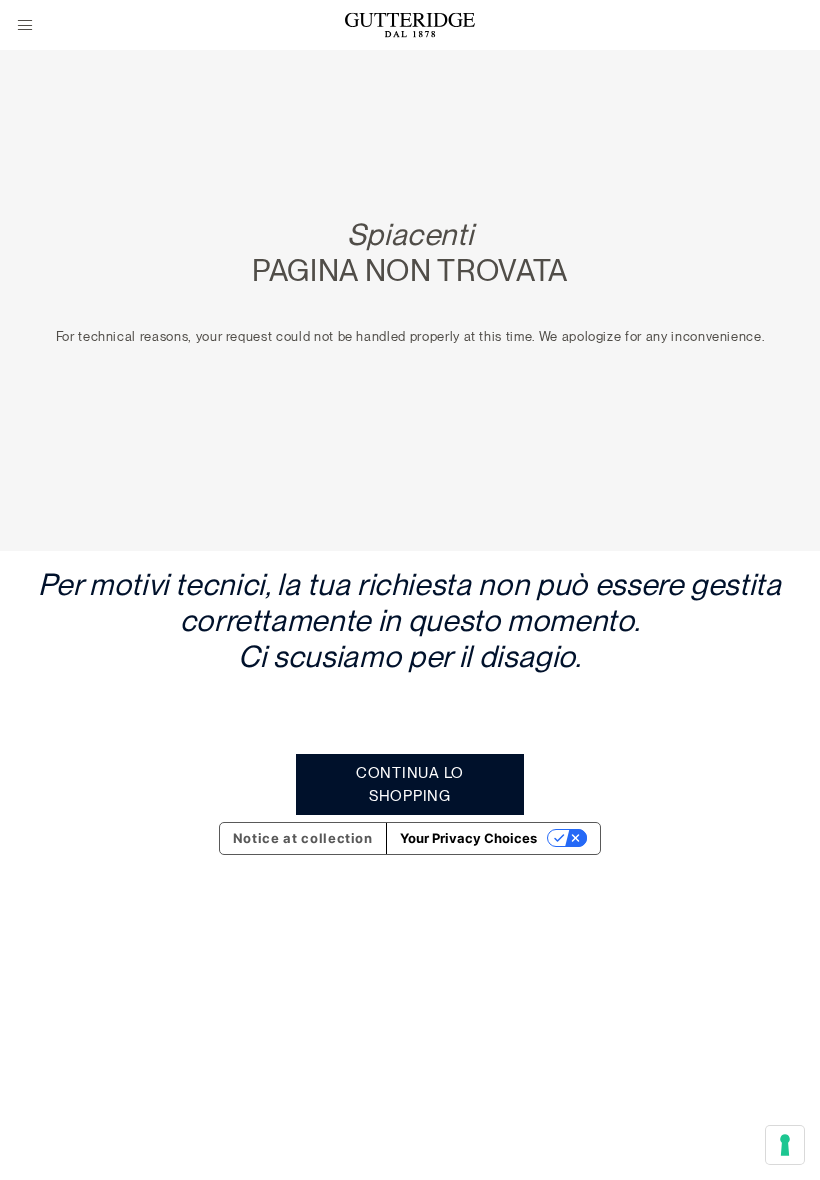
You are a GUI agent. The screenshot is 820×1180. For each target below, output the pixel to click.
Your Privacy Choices (468, 838)
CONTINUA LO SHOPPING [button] (410, 784)
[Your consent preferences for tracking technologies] (785, 1145)
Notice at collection (303, 838)
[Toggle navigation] (25, 26)
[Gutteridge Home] (410, 25)
